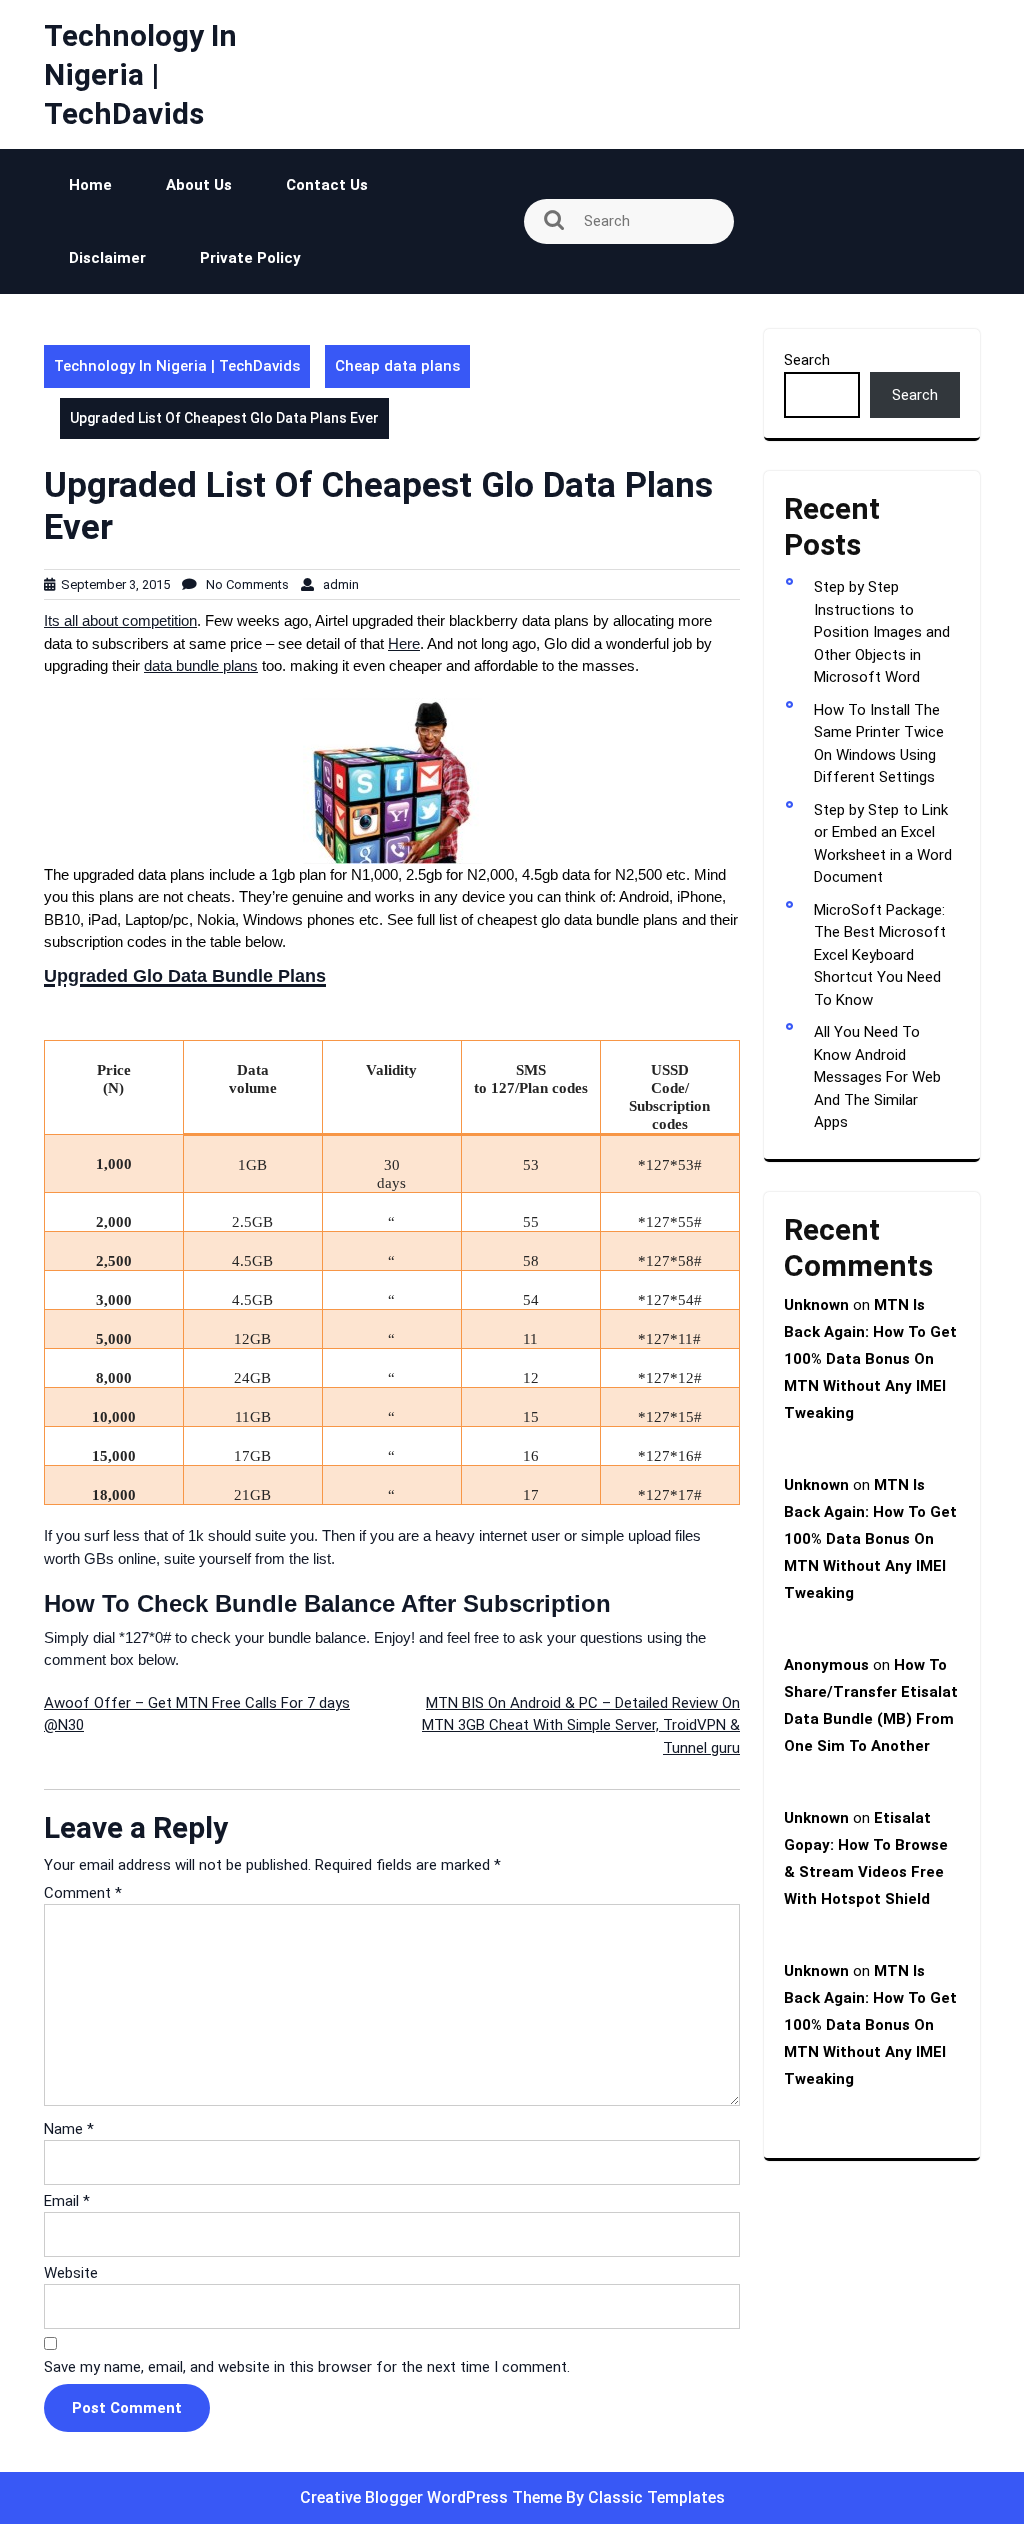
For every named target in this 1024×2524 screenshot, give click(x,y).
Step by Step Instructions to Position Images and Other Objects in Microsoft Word (882, 632)
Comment (83, 1893)
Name (69, 2129)
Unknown (816, 1305)
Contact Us (327, 185)
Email (67, 2201)
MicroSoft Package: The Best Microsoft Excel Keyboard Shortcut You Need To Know (880, 955)
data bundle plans (201, 665)
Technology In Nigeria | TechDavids (140, 74)
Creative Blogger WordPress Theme (433, 2497)
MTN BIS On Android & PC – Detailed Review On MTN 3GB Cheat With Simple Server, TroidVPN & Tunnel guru (581, 1725)
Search (807, 360)
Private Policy (250, 258)
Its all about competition (120, 620)
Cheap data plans (397, 366)
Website (71, 2273)
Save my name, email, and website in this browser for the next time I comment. (307, 2367)
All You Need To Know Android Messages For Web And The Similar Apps (877, 1077)
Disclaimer (107, 258)
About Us (199, 185)
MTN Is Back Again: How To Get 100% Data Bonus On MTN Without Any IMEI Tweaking (870, 1359)
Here (404, 643)
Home (90, 185)
